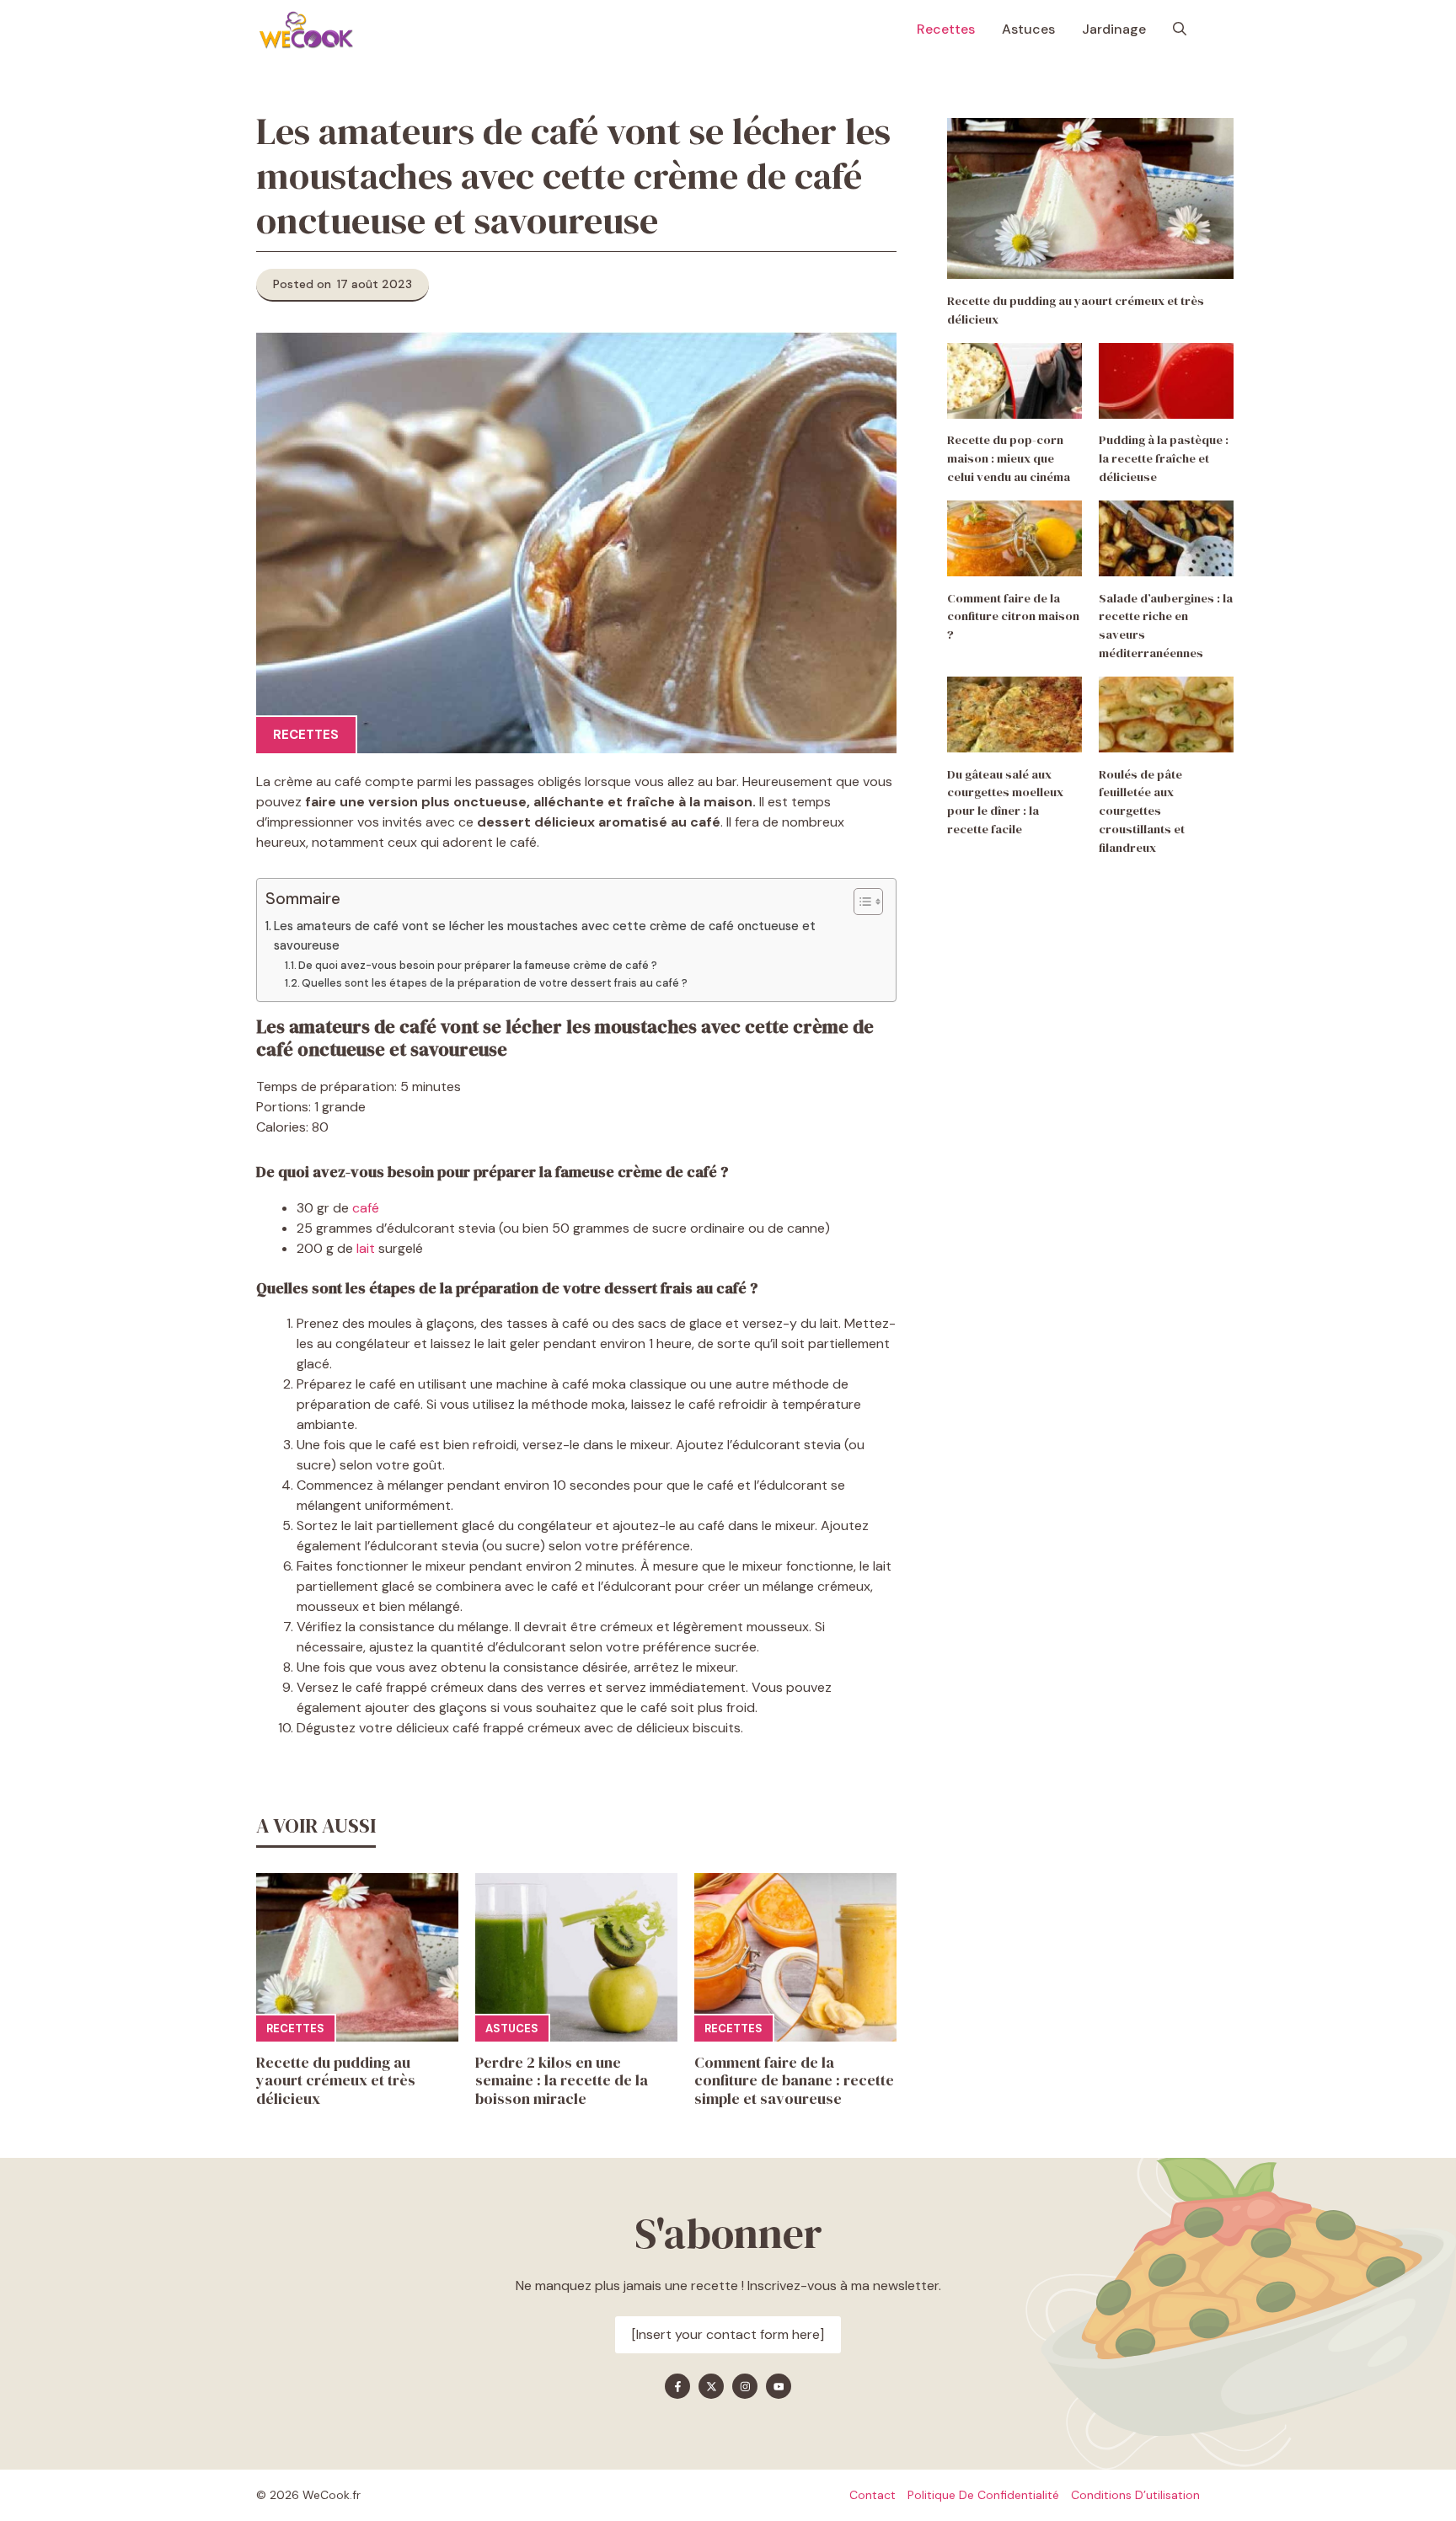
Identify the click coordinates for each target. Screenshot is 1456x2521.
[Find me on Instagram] (745, 2386)
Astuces (1028, 29)
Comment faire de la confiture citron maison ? (1013, 617)
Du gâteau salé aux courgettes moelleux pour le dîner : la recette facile (1005, 802)
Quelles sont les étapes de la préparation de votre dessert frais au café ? (496, 983)
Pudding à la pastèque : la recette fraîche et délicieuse (1164, 459)
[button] (1180, 29)
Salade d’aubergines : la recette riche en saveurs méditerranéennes (1166, 626)
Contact (873, 2495)
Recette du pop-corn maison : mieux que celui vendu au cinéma (1009, 459)
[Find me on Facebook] (677, 2386)
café (367, 1208)
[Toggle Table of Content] (860, 902)
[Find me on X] (711, 2386)
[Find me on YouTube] (779, 2386)
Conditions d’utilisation (1135, 2495)
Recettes (946, 29)
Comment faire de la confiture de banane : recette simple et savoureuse (794, 2080)
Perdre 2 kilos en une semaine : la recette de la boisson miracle (562, 2080)
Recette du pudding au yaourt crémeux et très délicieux (336, 2080)
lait (366, 1248)
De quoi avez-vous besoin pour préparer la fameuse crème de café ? (479, 965)
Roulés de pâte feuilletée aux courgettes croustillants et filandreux (1142, 811)
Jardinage (1114, 29)
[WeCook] (306, 29)
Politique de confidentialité (983, 2495)
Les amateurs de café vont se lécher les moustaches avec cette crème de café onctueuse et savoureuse (545, 936)
